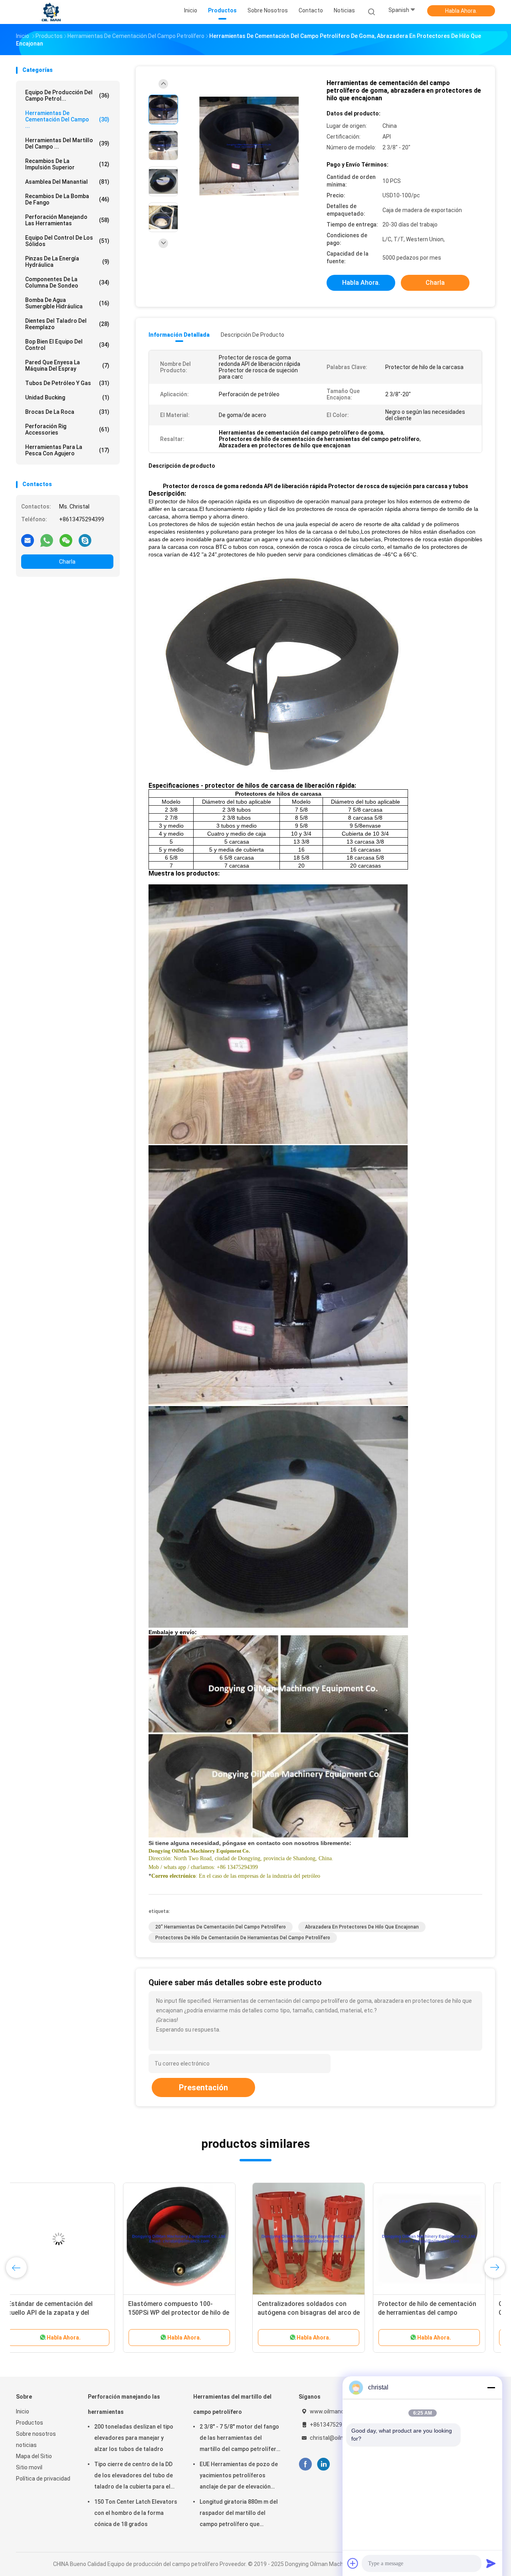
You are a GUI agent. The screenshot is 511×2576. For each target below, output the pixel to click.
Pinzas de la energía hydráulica (67, 262)
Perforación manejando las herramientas (67, 220)
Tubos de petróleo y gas (67, 383)
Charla (67, 562)
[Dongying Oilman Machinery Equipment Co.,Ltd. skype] (85, 540)
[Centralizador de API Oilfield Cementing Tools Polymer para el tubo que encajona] (313, 2239)
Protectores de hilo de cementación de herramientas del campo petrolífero (243, 1938)
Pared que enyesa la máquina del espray (67, 365)
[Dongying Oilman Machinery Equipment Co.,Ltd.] (51, 12)
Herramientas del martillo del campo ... (67, 143)
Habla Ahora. (461, 11)
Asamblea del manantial (67, 182)
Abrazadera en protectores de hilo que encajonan (362, 1927)
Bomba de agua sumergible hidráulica (67, 303)
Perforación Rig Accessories (67, 429)
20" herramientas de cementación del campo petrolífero (221, 1927)
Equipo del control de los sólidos (67, 241)
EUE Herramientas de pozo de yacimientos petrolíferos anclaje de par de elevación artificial (239, 2477)
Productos (30, 2423)
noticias (26, 2445)
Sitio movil (29, 2467)
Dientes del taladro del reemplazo (67, 324)
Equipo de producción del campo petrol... (67, 95)
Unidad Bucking (67, 397)
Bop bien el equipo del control (67, 345)
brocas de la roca (67, 412)
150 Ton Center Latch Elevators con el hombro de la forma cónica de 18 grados (136, 2513)
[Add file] (353, 2563)
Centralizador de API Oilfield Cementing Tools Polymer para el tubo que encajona (311, 2313)
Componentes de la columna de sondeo (67, 282)
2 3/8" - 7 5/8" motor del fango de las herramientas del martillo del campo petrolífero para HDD (240, 2439)
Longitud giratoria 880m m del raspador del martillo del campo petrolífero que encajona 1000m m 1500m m (239, 2514)
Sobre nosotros (36, 2434)
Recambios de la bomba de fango (67, 199)
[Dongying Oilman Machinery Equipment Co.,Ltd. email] (28, 540)
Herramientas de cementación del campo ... (67, 119)
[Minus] (491, 2387)
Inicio (23, 2411)
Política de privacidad (43, 2479)
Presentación (203, 2087)
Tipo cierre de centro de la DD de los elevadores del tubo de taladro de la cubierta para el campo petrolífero (134, 2477)
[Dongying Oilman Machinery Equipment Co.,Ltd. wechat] (66, 540)
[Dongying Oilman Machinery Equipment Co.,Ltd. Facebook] (305, 2464)
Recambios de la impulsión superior (67, 164)
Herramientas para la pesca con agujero (67, 450)
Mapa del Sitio (34, 2456)
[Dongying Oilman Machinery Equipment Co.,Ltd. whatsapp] (47, 540)
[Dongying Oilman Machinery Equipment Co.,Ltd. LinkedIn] (324, 2464)
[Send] (491, 2563)
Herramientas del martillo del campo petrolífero (232, 2404)
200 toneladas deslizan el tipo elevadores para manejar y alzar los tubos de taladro (134, 2438)
